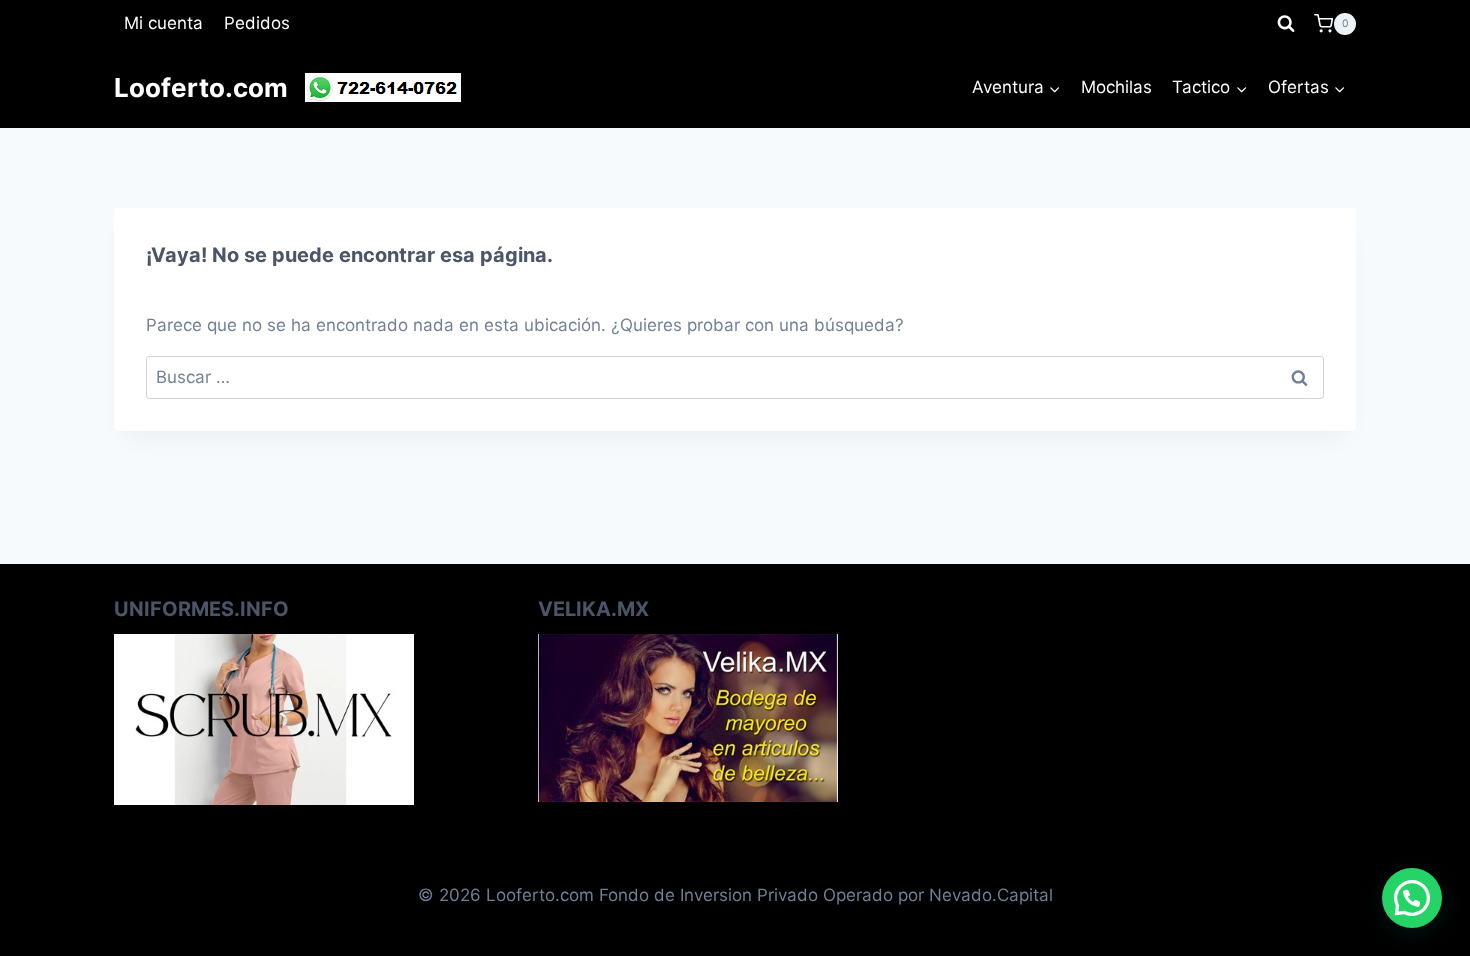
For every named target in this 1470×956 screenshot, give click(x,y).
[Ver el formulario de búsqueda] (1286, 24)
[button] (1412, 898)
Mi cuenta (163, 23)
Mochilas (1116, 87)
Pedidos (257, 23)
